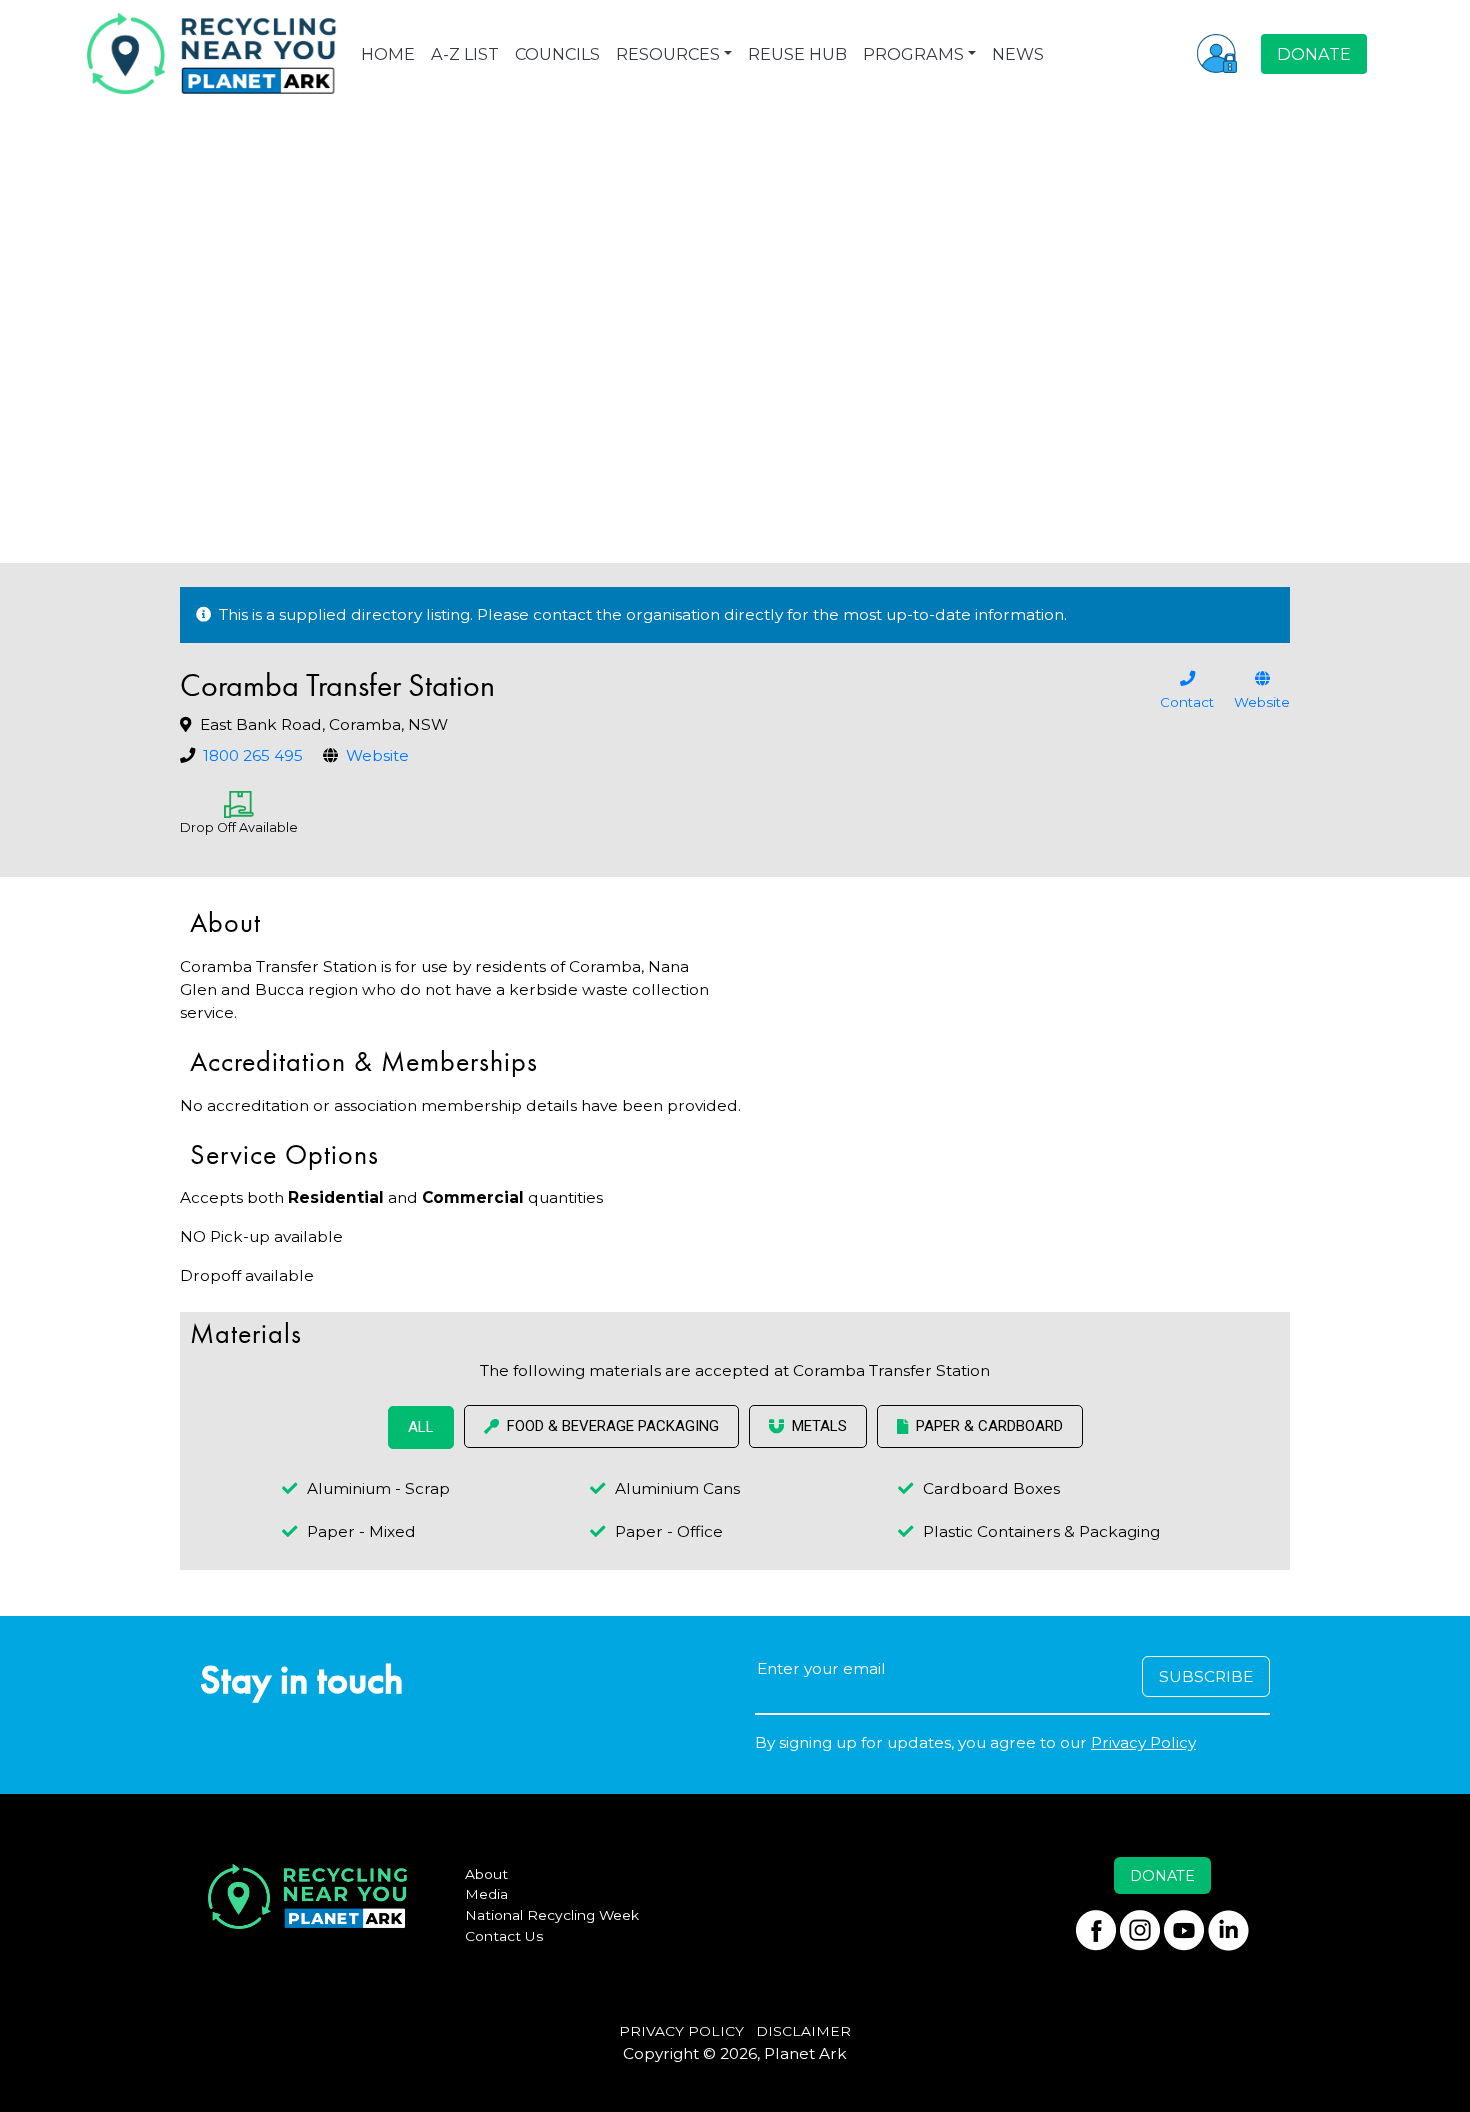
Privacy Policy (1143, 1742)
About (486, 1874)
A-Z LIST (465, 54)
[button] (1217, 53)
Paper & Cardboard (989, 1426)
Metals (819, 1426)
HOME (388, 54)
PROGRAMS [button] (913, 54)
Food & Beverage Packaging (613, 1426)
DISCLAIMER (803, 2031)
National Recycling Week (552, 1915)
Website (377, 755)
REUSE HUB (797, 54)
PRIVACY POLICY (681, 2031)
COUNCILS (557, 54)
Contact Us (504, 1936)
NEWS (1018, 54)
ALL (421, 1427)
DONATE (1314, 54)
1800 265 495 (253, 755)
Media (486, 1894)
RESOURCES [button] (668, 54)
